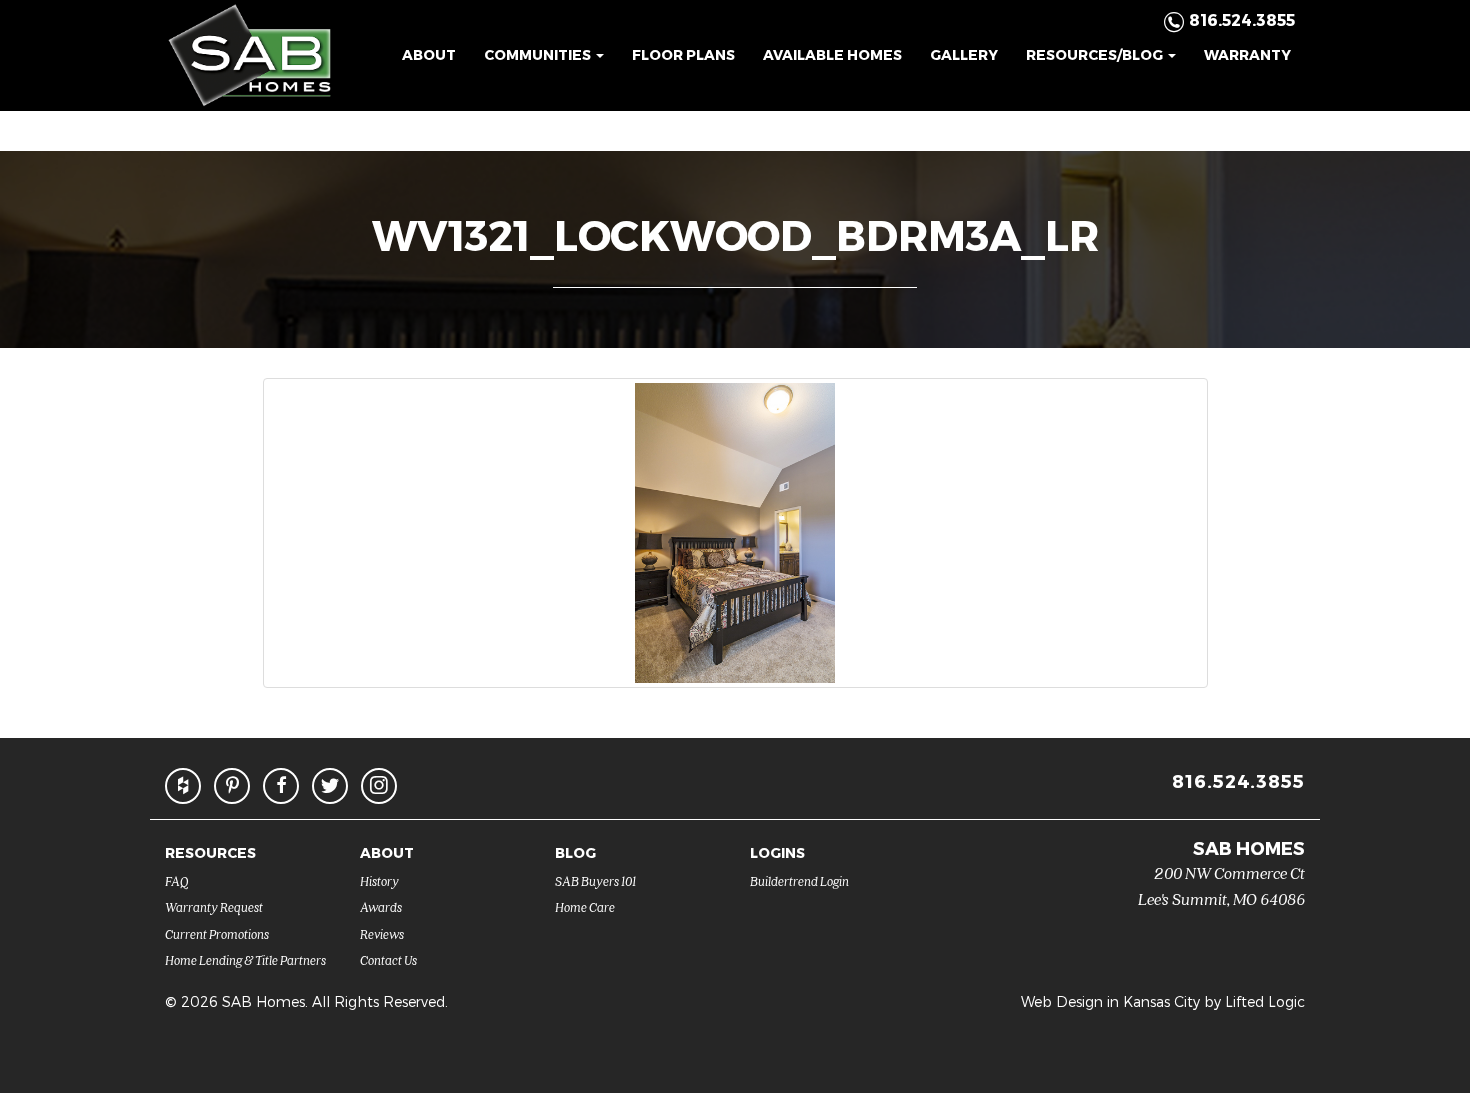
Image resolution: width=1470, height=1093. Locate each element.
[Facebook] (281, 786)
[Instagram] (379, 786)
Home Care (585, 906)
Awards (381, 906)
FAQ (177, 880)
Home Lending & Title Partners (245, 959)
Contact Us (388, 959)
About (429, 54)
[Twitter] (330, 786)
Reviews (382, 933)
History (379, 880)
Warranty (1247, 54)
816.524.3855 (1238, 780)
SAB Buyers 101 (595, 880)
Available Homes (832, 54)
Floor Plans (683, 54)
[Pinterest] (232, 786)
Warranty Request (214, 906)
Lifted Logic (1265, 1001)
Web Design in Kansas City (1110, 1001)
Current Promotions (217, 933)
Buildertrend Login (799, 880)
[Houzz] (183, 786)
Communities (539, 54)
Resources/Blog (1096, 54)
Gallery (964, 54)
